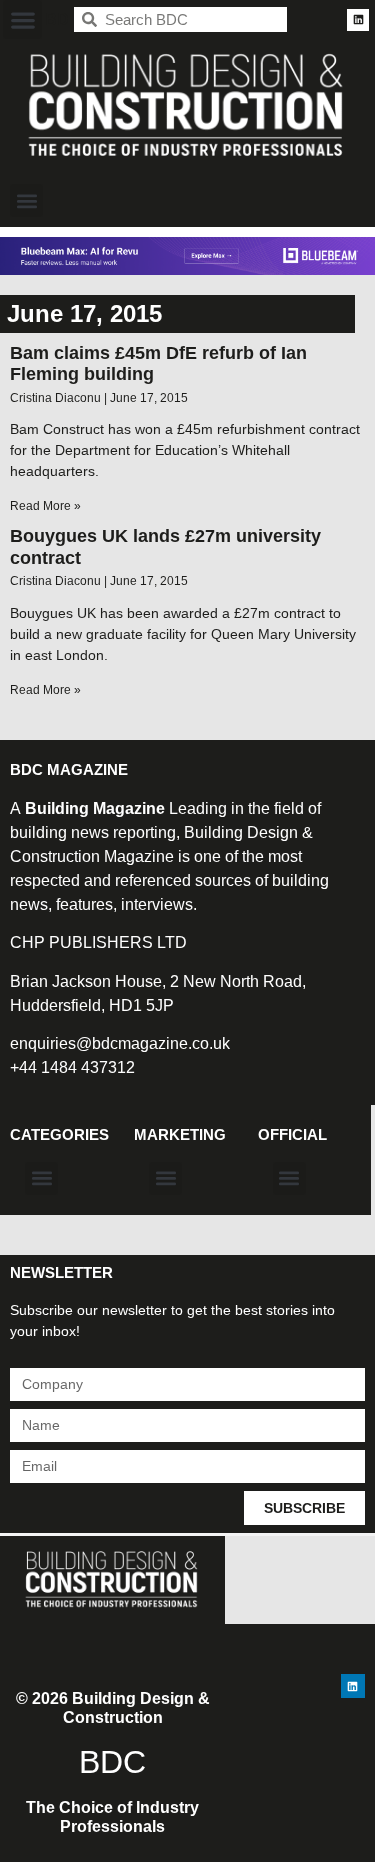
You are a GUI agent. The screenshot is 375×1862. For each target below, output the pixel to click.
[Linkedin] (358, 20)
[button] (22, 19)
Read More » (45, 506)
